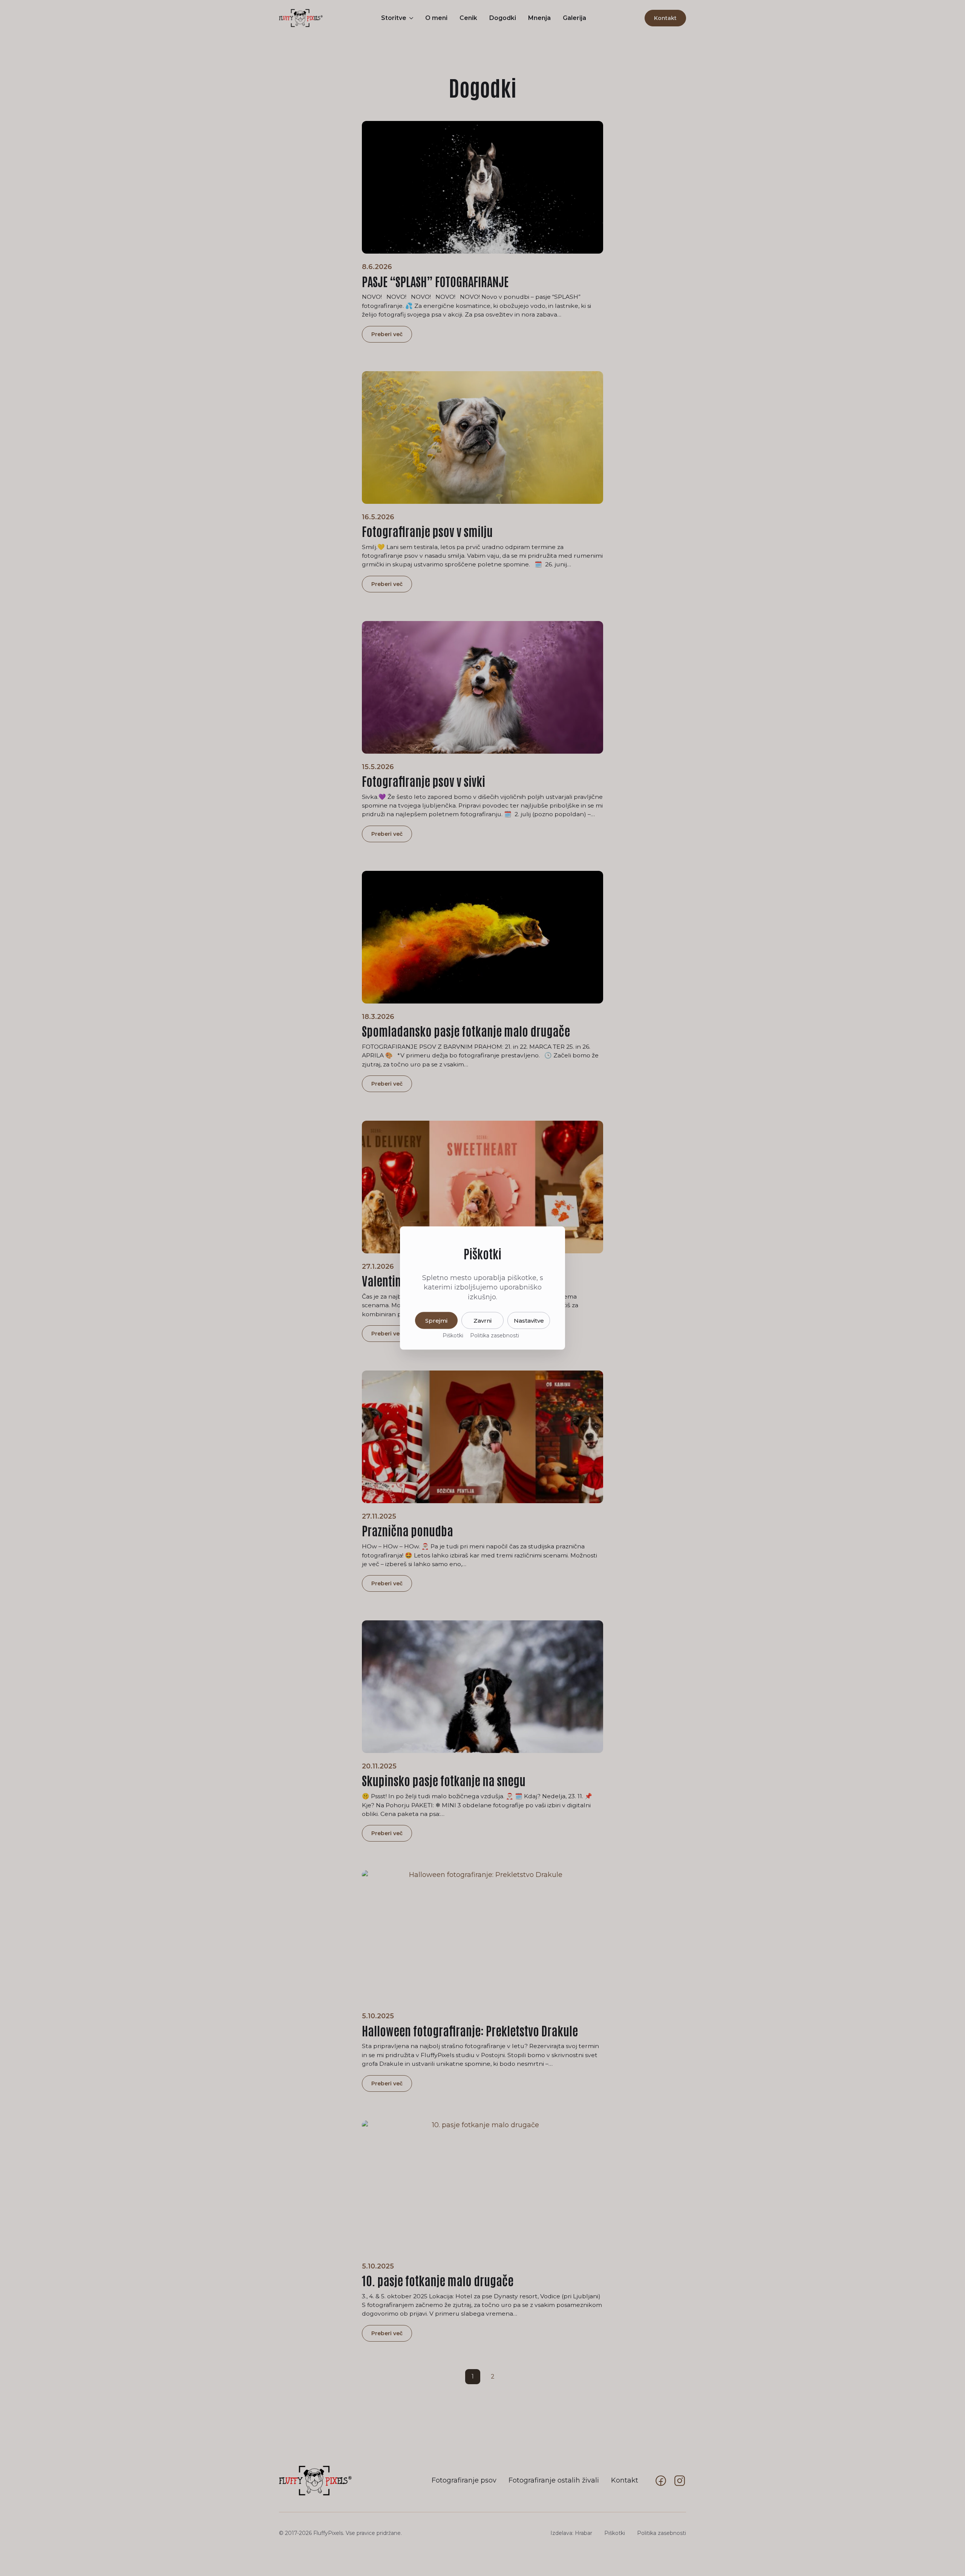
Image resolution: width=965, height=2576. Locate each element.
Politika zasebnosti (495, 1335)
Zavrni (482, 1320)
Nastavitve (529, 1320)
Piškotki (453, 1335)
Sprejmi (436, 1320)
